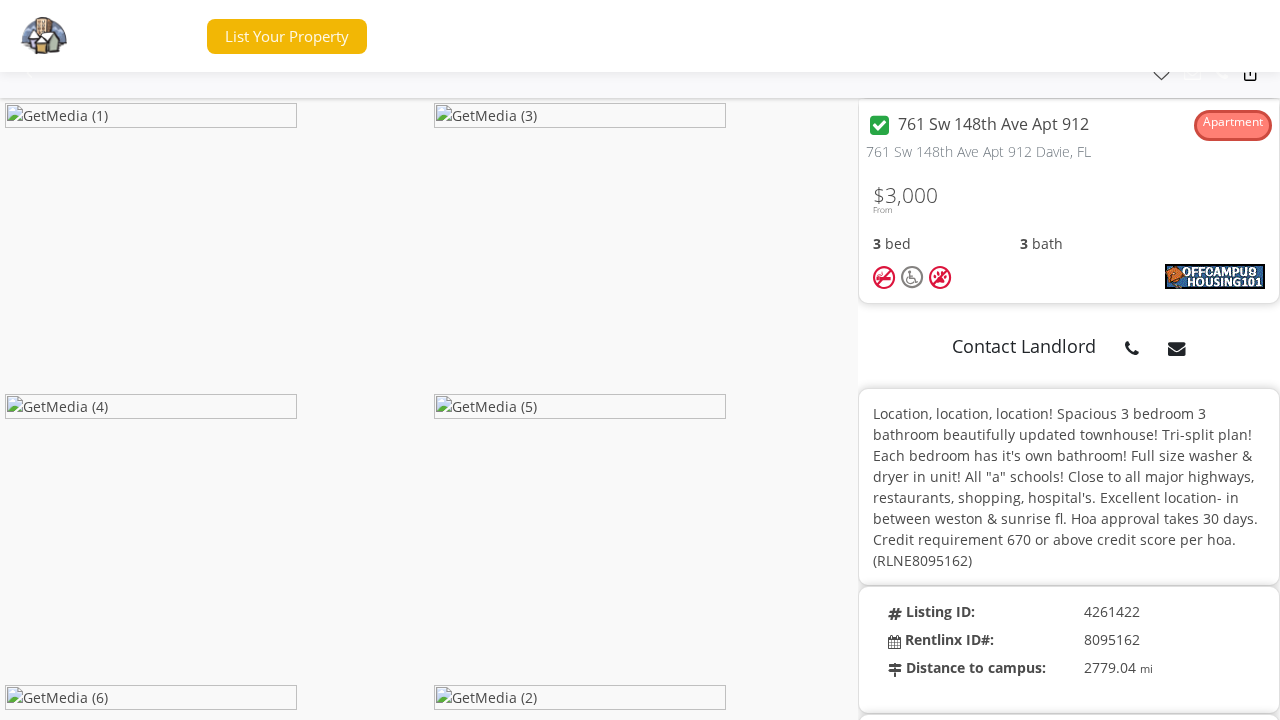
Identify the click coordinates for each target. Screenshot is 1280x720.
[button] (153, 36)
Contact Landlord (1024, 346)
